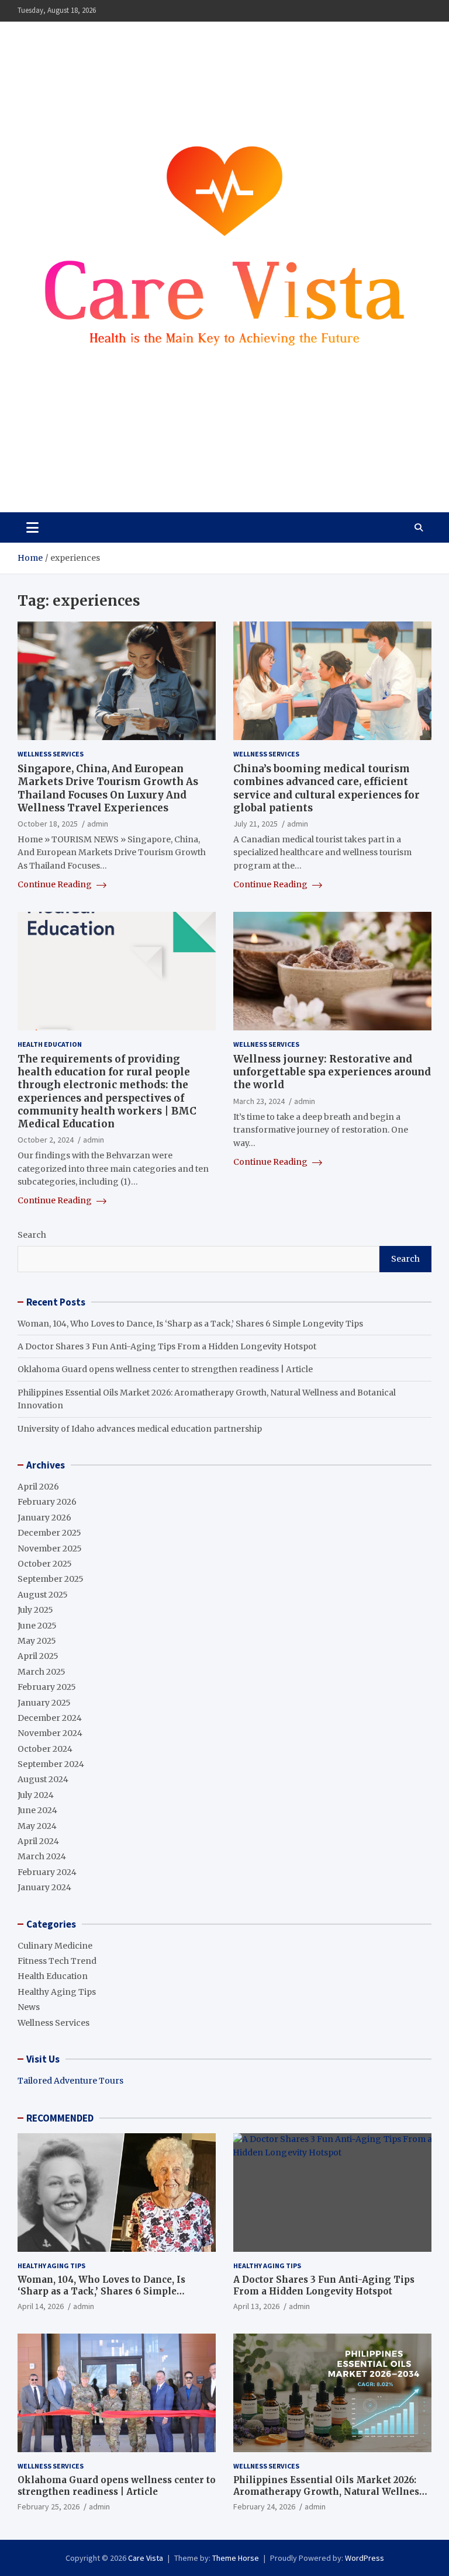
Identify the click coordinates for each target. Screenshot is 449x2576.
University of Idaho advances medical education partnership (140, 1429)
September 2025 (51, 1579)
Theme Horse (236, 2558)
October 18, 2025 (48, 824)
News (29, 2007)
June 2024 (37, 1810)
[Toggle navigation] (32, 527)
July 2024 (36, 1795)
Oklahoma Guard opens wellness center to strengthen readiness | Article (165, 1369)
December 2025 (49, 1533)
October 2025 (45, 1564)
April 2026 (38, 1487)
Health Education (50, 1044)
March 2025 (42, 1672)
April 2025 (38, 1656)
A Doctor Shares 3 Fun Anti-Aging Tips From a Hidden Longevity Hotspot (167, 1346)
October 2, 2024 (46, 1140)
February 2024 (47, 1872)
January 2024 (44, 1887)
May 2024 (37, 1826)
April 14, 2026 (41, 2306)
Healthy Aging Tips (57, 1992)
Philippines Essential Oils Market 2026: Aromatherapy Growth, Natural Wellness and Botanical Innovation (329, 2491)
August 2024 (43, 1779)
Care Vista (64, 469)
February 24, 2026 (264, 2506)
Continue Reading (56, 884)
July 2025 (35, 1610)
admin (98, 824)
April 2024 (38, 1841)
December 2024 (50, 1718)
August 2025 (43, 1595)
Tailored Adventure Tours (70, 2081)
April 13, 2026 (256, 2306)
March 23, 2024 (259, 1101)
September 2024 (51, 1764)
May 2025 (37, 1641)
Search (32, 1235)
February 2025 (47, 1687)
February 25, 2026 (49, 2506)
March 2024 (42, 1856)
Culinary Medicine (55, 1946)
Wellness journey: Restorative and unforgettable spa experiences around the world (332, 1072)
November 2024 (50, 1733)
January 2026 (44, 1518)
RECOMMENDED (60, 2118)
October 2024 (45, 1749)
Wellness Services (51, 754)
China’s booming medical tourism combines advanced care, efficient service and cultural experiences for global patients (327, 788)
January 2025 (44, 1703)
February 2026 (47, 1502)
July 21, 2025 (255, 824)
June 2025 (37, 1626)
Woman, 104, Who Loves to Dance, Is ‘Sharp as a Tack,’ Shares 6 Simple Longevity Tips (190, 1324)
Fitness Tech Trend (57, 1961)
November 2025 (50, 1549)
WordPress (365, 2558)
